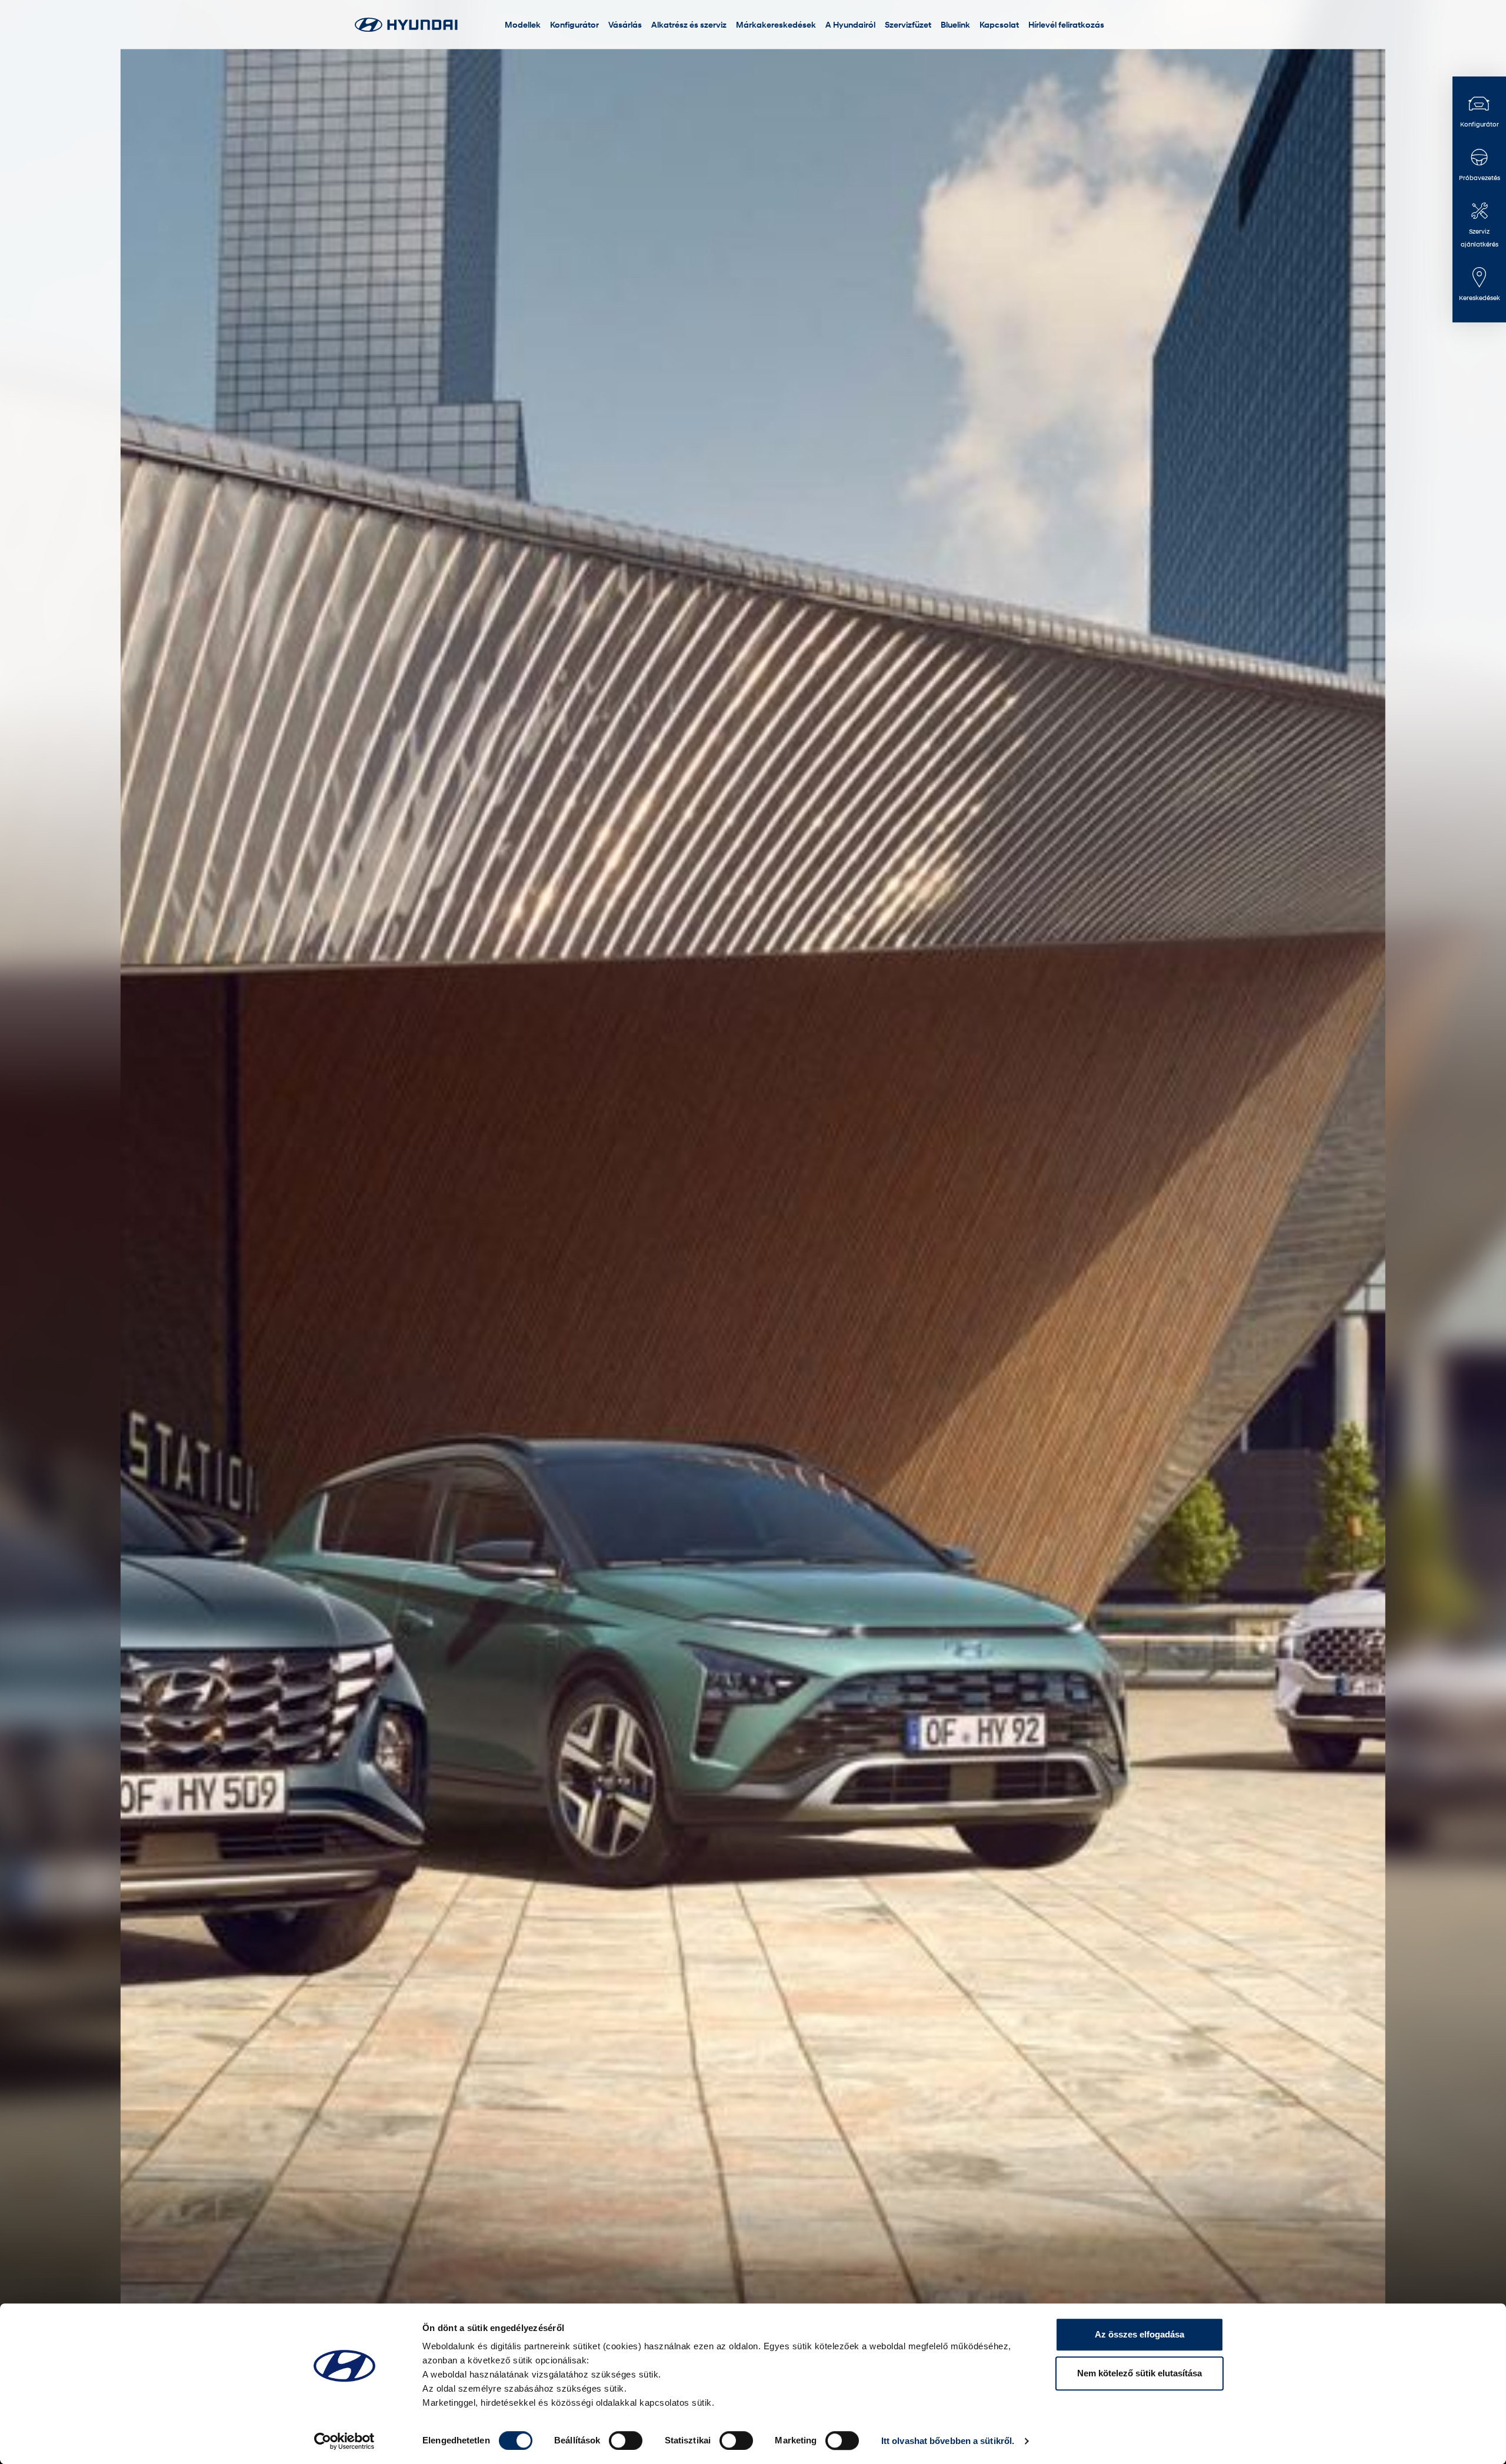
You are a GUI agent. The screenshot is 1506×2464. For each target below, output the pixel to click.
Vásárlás (625, 24)
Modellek (523, 24)
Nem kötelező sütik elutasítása (1140, 2373)
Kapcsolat (999, 24)
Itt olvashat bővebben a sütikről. (948, 2441)
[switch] (626, 2440)
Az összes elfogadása (1140, 2334)
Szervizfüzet (908, 24)
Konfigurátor (574, 24)
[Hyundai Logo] (406, 24)
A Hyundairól (850, 24)
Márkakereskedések (776, 24)
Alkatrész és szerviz (689, 24)
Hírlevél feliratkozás (1066, 24)
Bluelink (955, 24)
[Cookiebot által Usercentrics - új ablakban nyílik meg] (344, 2441)
